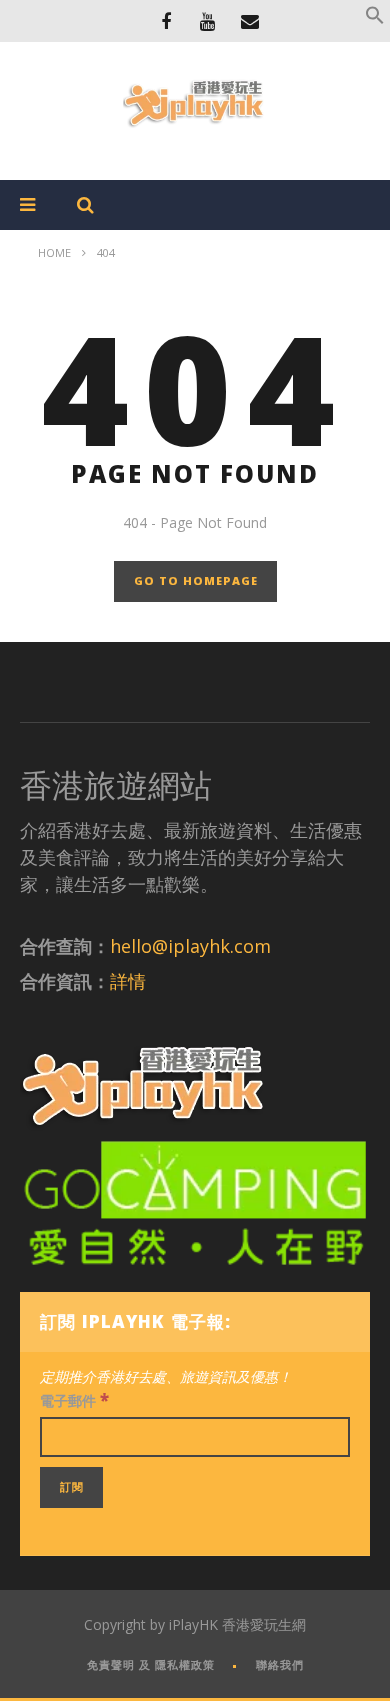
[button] (375, 19)
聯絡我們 (280, 1664)
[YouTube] (208, 21)
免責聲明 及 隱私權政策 (151, 1664)
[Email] (250, 21)
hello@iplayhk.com (190, 946)
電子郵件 (74, 1399)
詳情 (128, 981)
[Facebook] (166, 21)
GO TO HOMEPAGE (196, 580)
